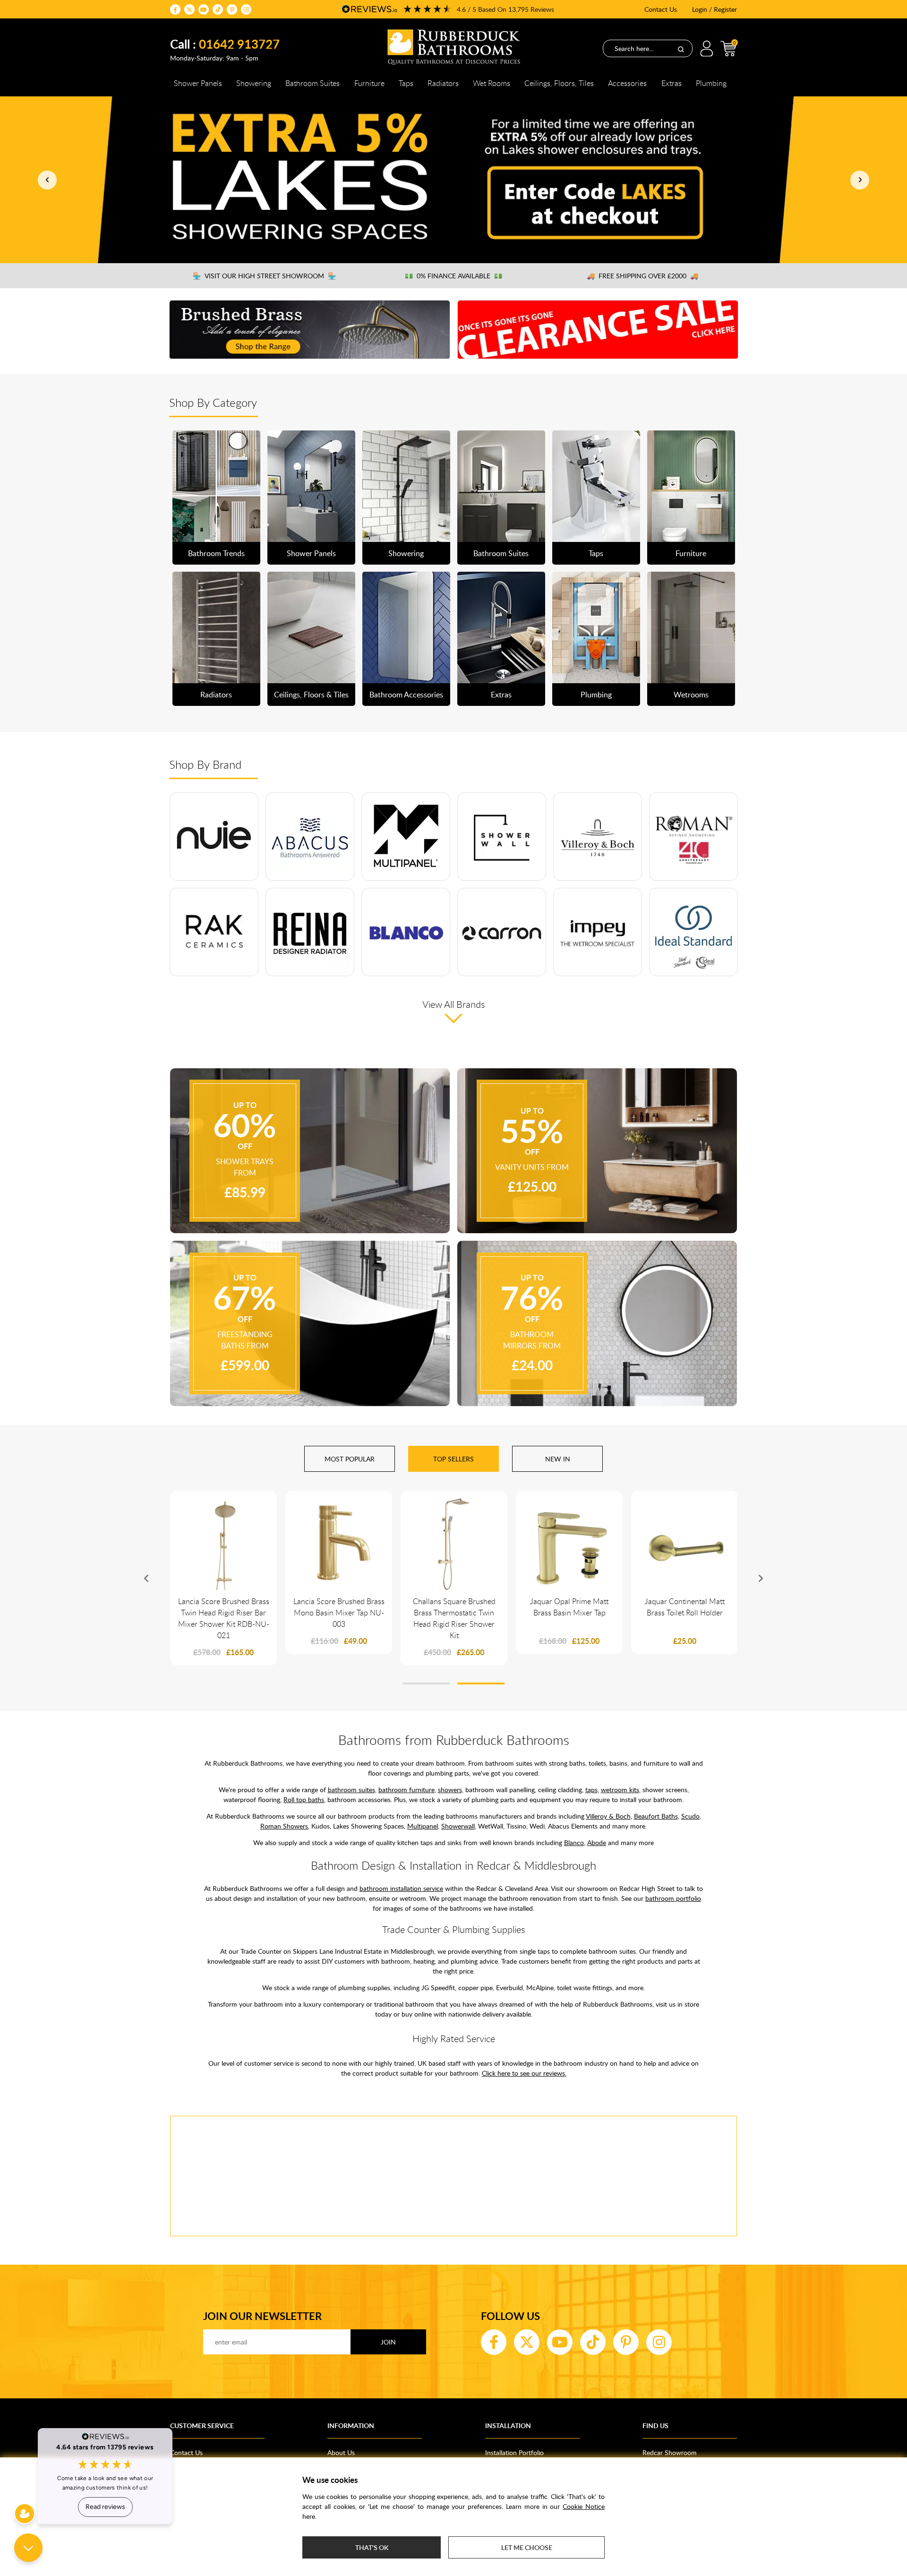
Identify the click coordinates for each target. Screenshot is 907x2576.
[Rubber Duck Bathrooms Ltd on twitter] (189, 9)
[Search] (681, 49)
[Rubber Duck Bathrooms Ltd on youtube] (204, 9)
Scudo (690, 1816)
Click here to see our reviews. (524, 2073)
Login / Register (714, 9)
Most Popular (350, 1459)
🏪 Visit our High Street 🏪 (264, 276)
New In (558, 1459)
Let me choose (527, 2547)
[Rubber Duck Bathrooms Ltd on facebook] (175, 9)
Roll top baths (304, 1799)
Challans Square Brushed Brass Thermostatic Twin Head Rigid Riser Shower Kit (454, 1618)
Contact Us (661, 9)
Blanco (574, 1842)
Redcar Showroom (670, 2452)
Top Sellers (453, 1459)
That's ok (372, 2547)
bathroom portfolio (673, 1898)
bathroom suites (351, 1790)
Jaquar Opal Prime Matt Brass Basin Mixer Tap (569, 1607)
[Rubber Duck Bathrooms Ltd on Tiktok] (218, 9)
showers (450, 1790)
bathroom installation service (401, 1888)
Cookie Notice (584, 2506)
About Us (341, 2452)
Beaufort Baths (656, 1816)
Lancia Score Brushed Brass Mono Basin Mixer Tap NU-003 (339, 1613)
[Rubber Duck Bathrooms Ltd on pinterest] (232, 9)
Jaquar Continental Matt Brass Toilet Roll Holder (685, 1607)
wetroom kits (620, 1790)
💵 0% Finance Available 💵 (453, 276)
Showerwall (458, 1826)
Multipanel (423, 1826)
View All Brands (454, 1004)
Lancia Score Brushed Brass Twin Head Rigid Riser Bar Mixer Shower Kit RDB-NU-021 (224, 1618)
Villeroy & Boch (608, 1816)
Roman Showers (284, 1826)
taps (591, 1790)
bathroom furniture (406, 1790)
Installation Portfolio (514, 2452)
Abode (597, 1842)
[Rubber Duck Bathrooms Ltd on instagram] (246, 9)
